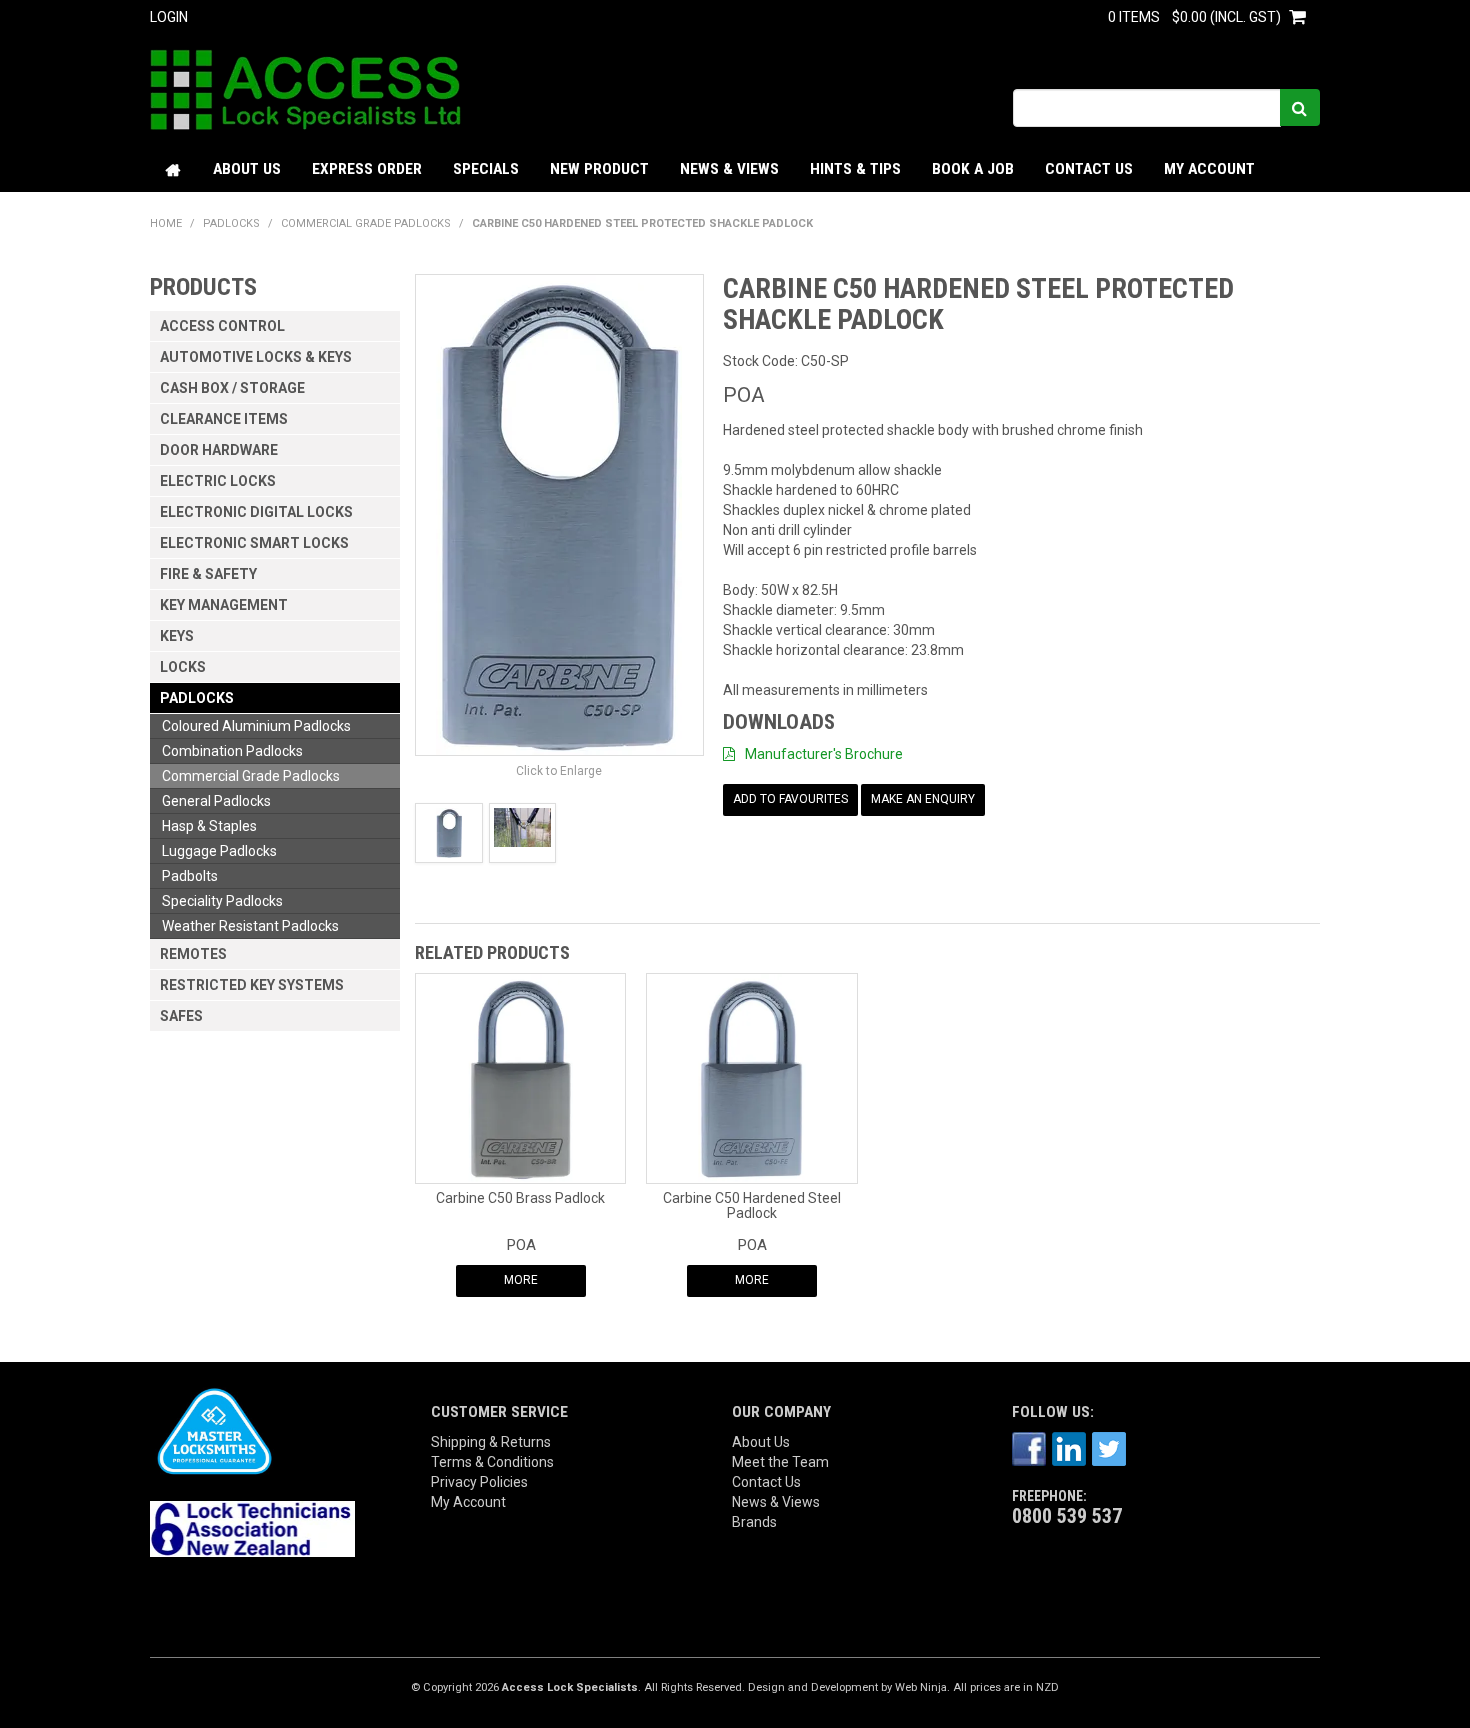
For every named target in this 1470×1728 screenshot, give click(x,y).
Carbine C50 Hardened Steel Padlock (752, 1205)
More (521, 1280)
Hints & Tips (855, 169)
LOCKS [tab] (183, 667)
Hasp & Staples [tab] (209, 826)
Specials (486, 169)
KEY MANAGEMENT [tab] (224, 605)
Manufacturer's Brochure (824, 754)
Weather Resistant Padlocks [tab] (250, 926)
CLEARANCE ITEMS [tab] (224, 419)
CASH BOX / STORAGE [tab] (232, 388)
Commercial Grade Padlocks (366, 223)
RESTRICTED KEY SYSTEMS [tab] (252, 985)
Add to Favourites (790, 799)
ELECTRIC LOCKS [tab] (218, 481)
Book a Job (973, 169)
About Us (247, 169)
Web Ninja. (922, 1687)
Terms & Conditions (492, 1462)
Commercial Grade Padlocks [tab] (251, 776)
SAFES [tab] (181, 1016)
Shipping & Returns (491, 1442)
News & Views (729, 169)
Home (174, 169)
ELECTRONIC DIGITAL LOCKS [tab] (256, 512)
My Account (1209, 169)
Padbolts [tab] (190, 876)
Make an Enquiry (923, 799)
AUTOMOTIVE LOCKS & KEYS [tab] (256, 357)
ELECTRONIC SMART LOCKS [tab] (254, 543)
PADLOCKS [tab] (197, 698)
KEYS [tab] (177, 636)
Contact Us (1089, 169)
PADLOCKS (231, 223)
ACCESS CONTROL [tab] (222, 326)
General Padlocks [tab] (216, 801)
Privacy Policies (479, 1482)
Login (169, 17)
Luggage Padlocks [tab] (219, 851)
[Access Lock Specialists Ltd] (305, 89)
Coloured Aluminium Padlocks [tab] (256, 726)
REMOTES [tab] (193, 954)
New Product (599, 169)
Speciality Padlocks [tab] (222, 901)
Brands (754, 1522)
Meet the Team (780, 1462)
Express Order (367, 169)
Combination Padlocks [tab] (232, 751)
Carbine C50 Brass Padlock (520, 1198)
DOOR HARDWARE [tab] (219, 450)
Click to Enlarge (559, 771)
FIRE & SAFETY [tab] (208, 574)
